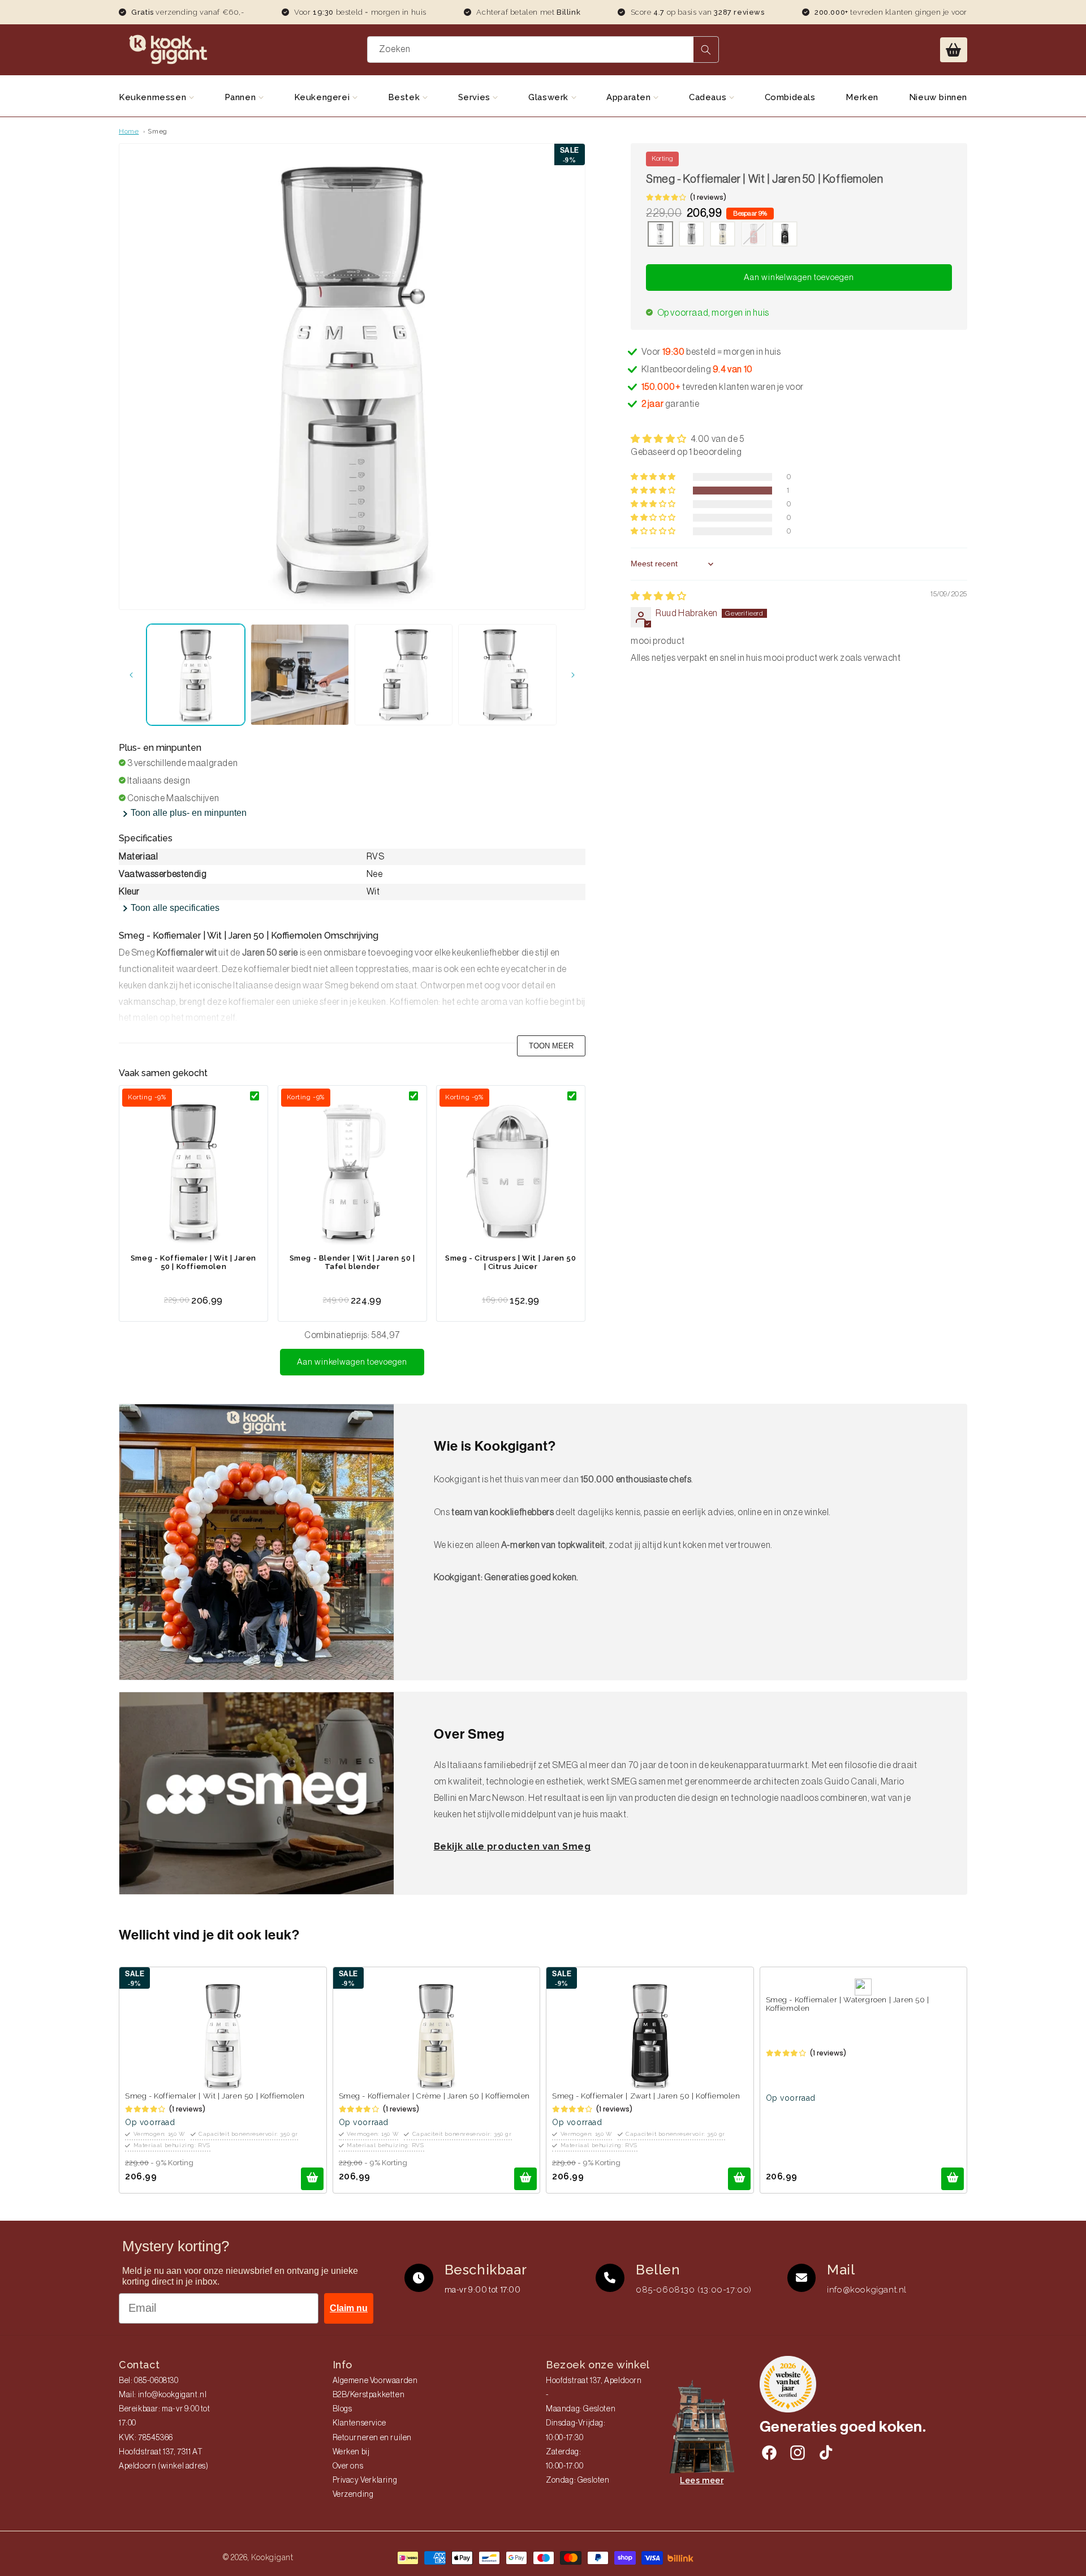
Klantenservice (359, 2423)
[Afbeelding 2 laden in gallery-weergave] (300, 675)
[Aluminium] (691, 235)
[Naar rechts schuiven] (573, 675)
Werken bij (351, 2452)
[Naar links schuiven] (131, 675)
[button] (954, 50)
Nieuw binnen (938, 97)
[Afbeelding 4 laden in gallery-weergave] (507, 675)
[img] (659, 596)
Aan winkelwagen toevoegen (352, 1362)
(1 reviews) (708, 197)
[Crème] (723, 235)
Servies (476, 97)
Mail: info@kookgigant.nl (163, 2395)
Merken (862, 97)
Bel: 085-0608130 (149, 2381)
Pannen (242, 97)
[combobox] (543, 50)
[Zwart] (785, 235)
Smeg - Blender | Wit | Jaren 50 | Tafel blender (352, 1262)
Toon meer (551, 1046)
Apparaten (630, 97)
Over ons (348, 2466)
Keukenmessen (154, 97)
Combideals (790, 97)
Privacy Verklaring (365, 2480)
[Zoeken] (706, 50)
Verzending (353, 2495)
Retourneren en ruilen (372, 2438)
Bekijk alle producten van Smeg (512, 1846)
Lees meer (702, 2480)
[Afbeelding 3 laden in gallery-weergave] (404, 675)
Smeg (157, 131)
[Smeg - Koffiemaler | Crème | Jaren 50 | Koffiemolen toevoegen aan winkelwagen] (525, 2179)
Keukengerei (323, 97)
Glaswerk (550, 97)
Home (129, 131)
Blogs (342, 2409)
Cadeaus (709, 97)
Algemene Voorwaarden (375, 2381)
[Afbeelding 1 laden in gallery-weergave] (196, 675)
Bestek (405, 97)
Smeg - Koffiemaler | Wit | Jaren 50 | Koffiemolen (193, 1262)
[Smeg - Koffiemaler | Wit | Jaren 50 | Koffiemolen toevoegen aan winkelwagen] (312, 2179)
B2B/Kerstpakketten (369, 2395)
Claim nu (349, 2308)
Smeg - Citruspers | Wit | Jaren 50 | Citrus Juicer (510, 1262)
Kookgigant (272, 2557)
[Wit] (660, 235)
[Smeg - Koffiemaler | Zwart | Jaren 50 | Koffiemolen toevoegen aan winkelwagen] (739, 2179)
